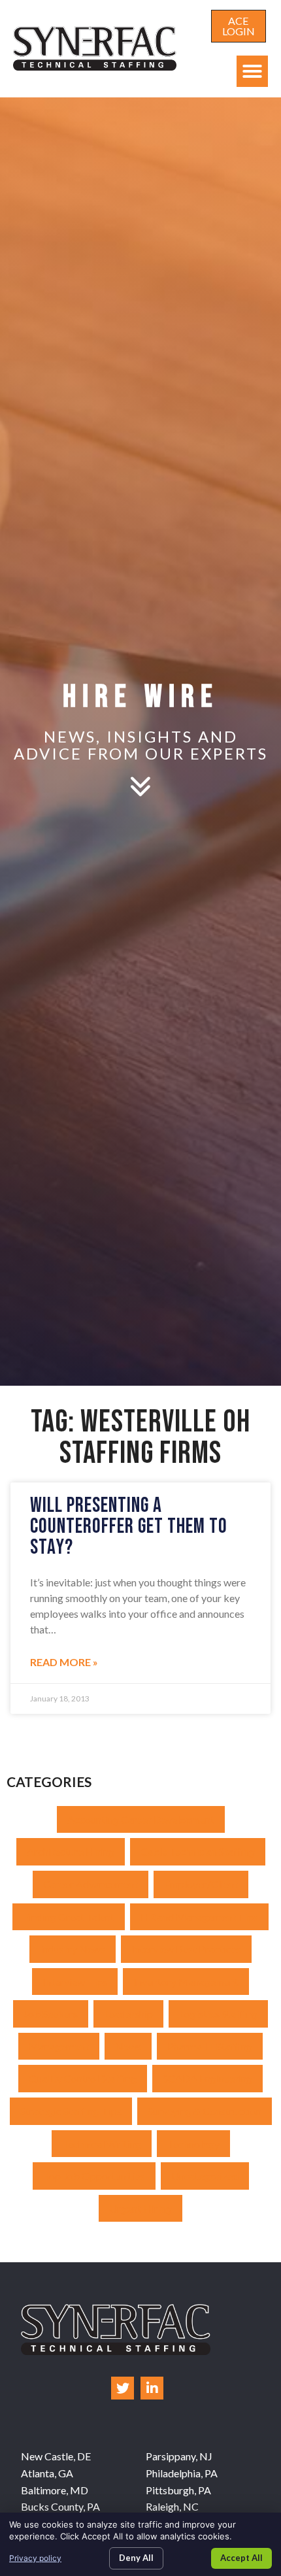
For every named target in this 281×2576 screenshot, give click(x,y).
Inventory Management (186, 1982)
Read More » (64, 1662)
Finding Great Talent (69, 1917)
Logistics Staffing (218, 2014)
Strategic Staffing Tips (71, 2111)
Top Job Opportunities (94, 2176)
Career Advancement (91, 1884)
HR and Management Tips (199, 1917)
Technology (193, 2144)
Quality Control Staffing (83, 2078)
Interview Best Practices (186, 1949)
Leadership (128, 2014)
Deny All (136, 2558)
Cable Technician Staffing (198, 1851)
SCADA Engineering (207, 2078)
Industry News (73, 1949)
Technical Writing (102, 2144)
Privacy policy (35, 2558)
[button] (252, 71)
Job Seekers (51, 2014)
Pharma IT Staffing (210, 2046)
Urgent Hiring (140, 2208)
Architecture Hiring (71, 1851)
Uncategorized (205, 2176)
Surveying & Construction (205, 2111)
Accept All (241, 2558)
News (128, 2046)
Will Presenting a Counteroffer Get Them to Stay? (129, 1527)
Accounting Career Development (141, 1819)
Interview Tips (75, 1982)
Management (59, 2046)
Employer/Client (201, 1884)
